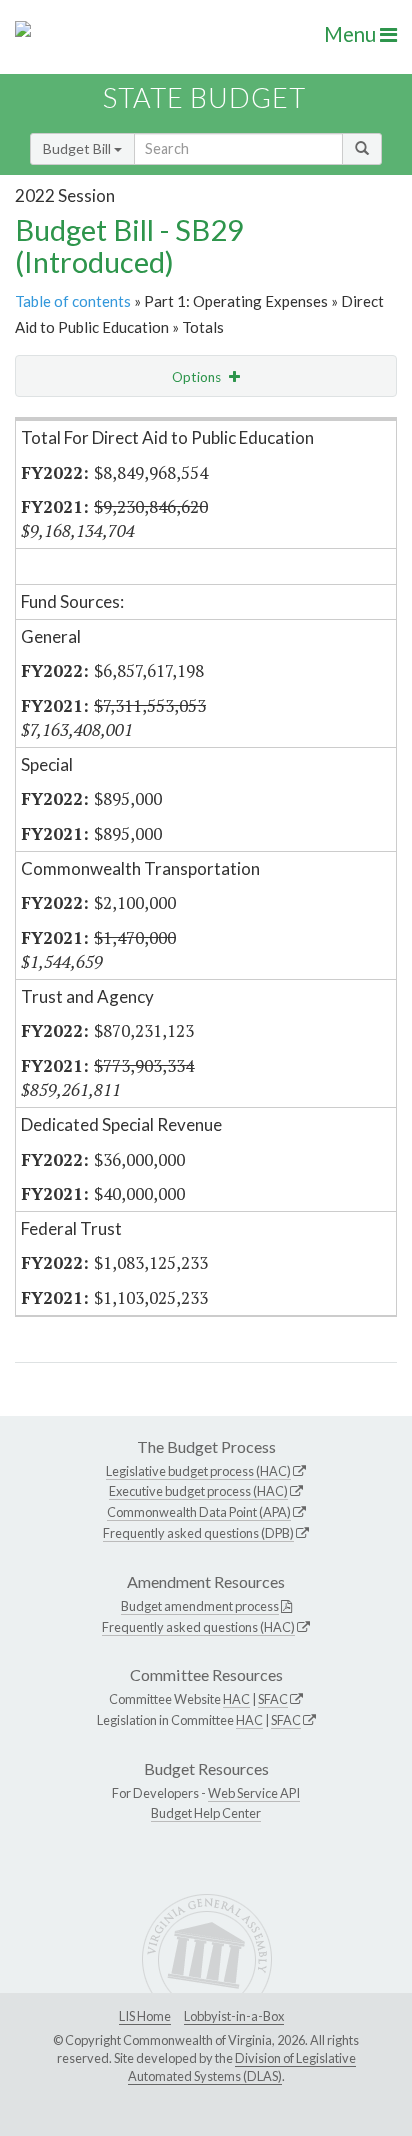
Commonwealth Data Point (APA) (199, 1512)
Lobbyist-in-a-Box (234, 2016)
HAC (236, 1699)
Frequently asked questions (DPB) (198, 1533)
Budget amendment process (200, 1606)
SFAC (273, 1699)
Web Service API (254, 1793)
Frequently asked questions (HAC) (198, 1627)
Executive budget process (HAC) (198, 1491)
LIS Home (145, 2016)
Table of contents (73, 301)
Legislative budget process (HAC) (198, 1471)
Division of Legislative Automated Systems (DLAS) (242, 2067)
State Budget (204, 97)
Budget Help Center (206, 1813)
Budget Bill (78, 148)
